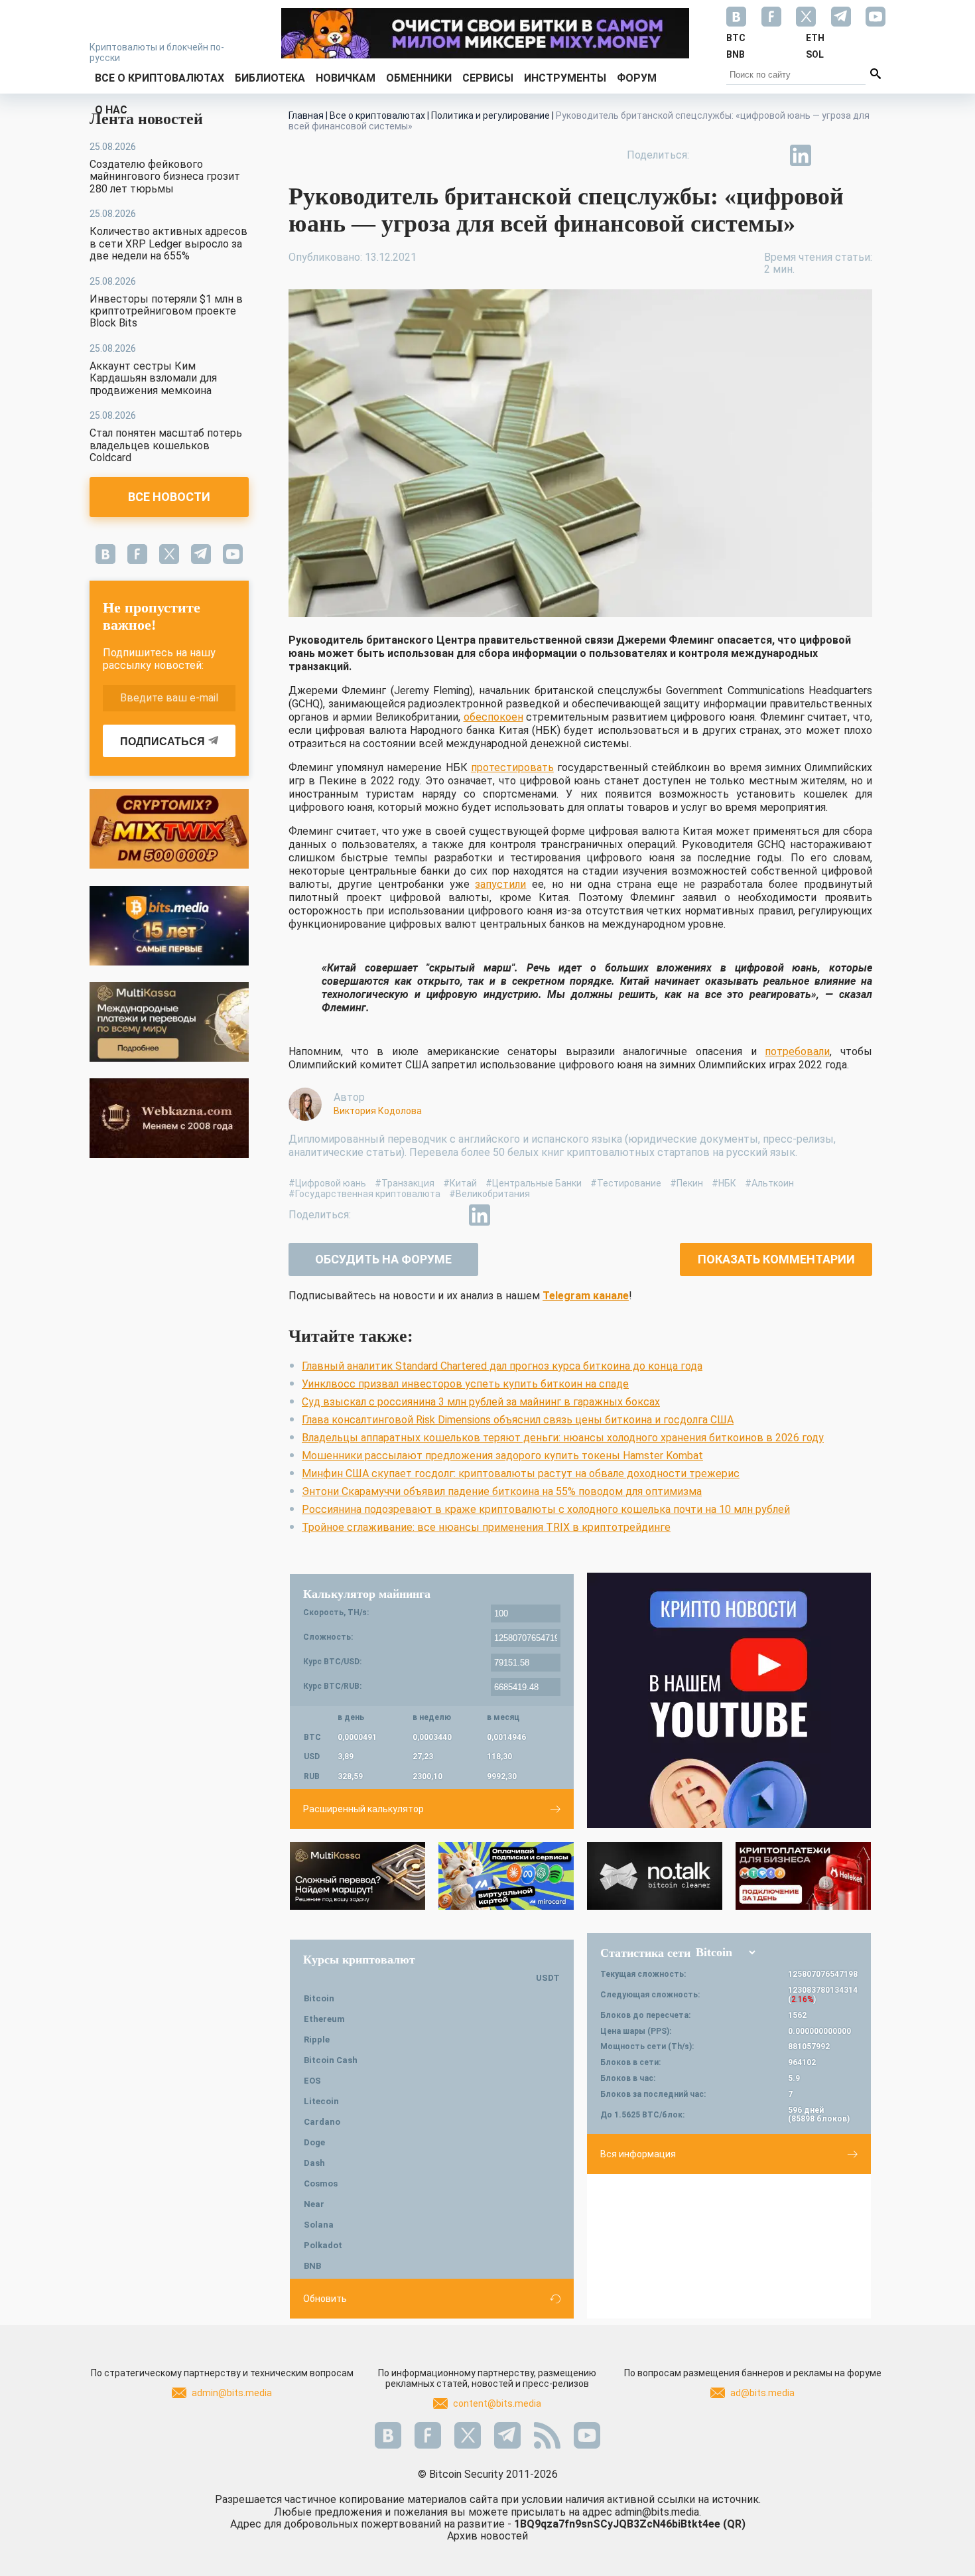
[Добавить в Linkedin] (801, 155)
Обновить (325, 2299)
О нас (111, 110)
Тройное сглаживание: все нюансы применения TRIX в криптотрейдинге (486, 1527)
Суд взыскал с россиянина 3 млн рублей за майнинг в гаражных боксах (481, 1402)
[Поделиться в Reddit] (862, 155)
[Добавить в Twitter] (740, 155)
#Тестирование (626, 1183)
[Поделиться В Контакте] (831, 155)
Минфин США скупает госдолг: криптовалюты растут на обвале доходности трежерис (521, 1473)
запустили (500, 884)
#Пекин (686, 1183)
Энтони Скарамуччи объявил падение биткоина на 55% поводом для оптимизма (502, 1491)
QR (734, 2524)
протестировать (512, 767)
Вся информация (638, 2154)
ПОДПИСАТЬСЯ (162, 742)
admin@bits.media (232, 2393)
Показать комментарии (776, 1259)
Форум (637, 78)
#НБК (724, 1183)
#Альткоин (769, 1183)
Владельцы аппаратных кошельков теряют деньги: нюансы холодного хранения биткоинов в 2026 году (563, 1438)
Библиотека (270, 78)
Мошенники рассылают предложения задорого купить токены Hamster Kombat (502, 1456)
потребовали (797, 1051)
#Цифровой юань (327, 1183)
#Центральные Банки (534, 1183)
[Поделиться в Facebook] (709, 155)
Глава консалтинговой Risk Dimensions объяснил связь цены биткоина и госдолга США (518, 1420)
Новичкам (346, 78)
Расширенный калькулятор (363, 1809)
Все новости (169, 497)
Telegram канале (586, 1296)
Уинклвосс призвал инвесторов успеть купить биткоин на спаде (465, 1384)
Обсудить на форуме (383, 1259)
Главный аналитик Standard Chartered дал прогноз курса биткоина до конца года (502, 1366)
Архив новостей (487, 2536)
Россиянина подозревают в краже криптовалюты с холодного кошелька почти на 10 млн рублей (546, 1509)
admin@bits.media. (658, 2512)
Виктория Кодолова (378, 1111)
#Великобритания (489, 1194)
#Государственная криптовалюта (364, 1194)
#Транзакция (405, 1183)
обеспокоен (493, 717)
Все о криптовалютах (160, 78)
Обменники (419, 78)
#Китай (460, 1183)
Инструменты (565, 78)
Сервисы (488, 78)
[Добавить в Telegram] (770, 155)
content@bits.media (497, 2403)
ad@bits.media (762, 2393)
